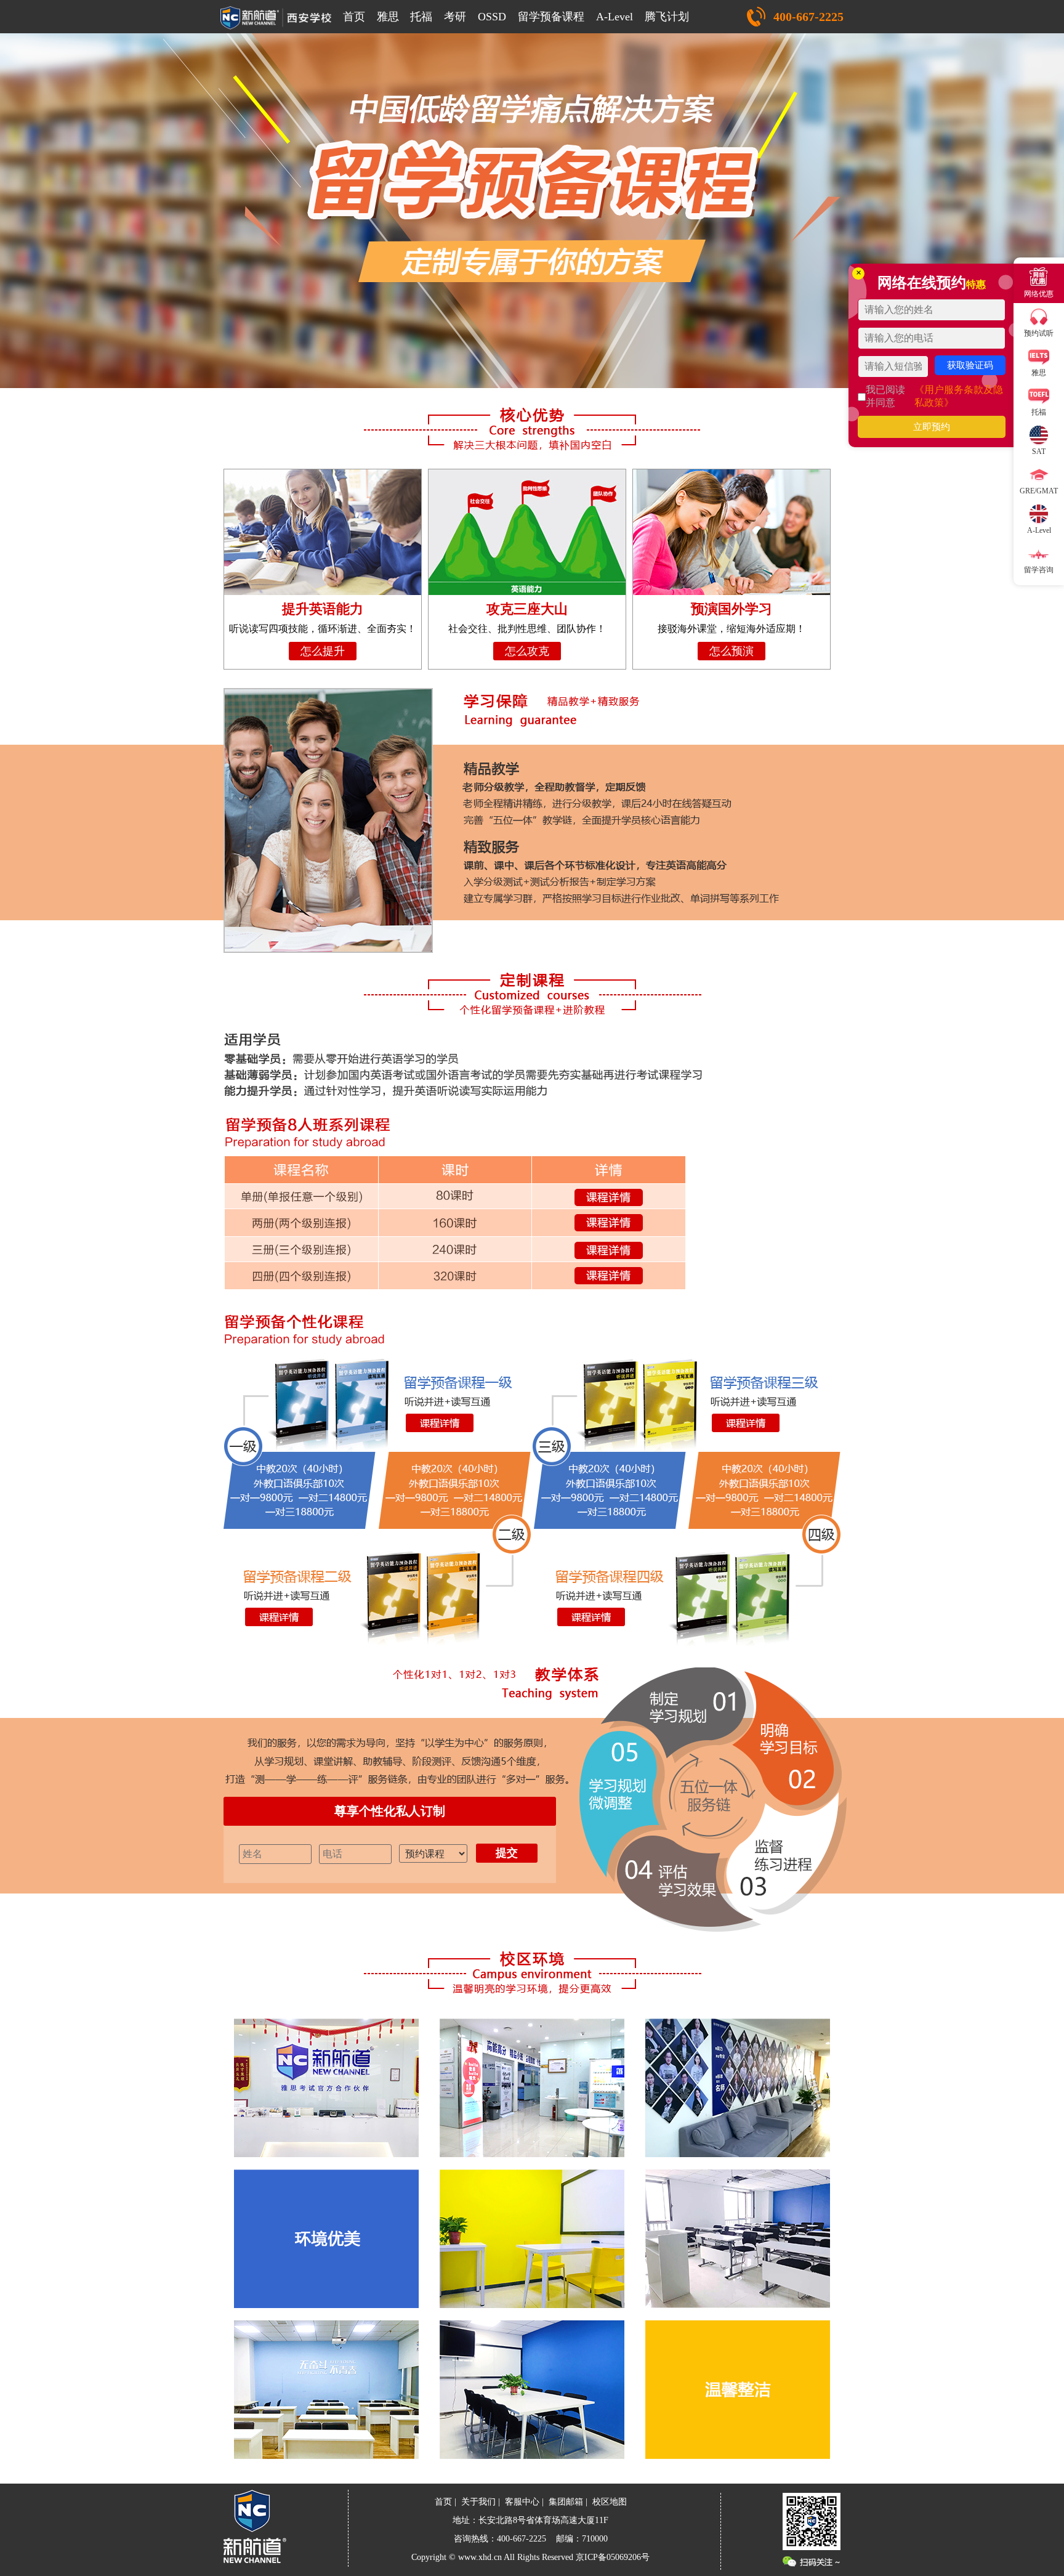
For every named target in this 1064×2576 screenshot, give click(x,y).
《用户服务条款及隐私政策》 (959, 396)
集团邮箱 (566, 2502)
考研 (455, 17)
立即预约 (932, 427)
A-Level (615, 17)
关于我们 (478, 2502)
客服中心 (522, 2502)
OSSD (492, 17)
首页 (354, 17)
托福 (421, 17)
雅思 (388, 17)
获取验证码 (970, 365)
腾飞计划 (667, 17)
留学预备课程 (551, 17)
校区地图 (610, 2502)
